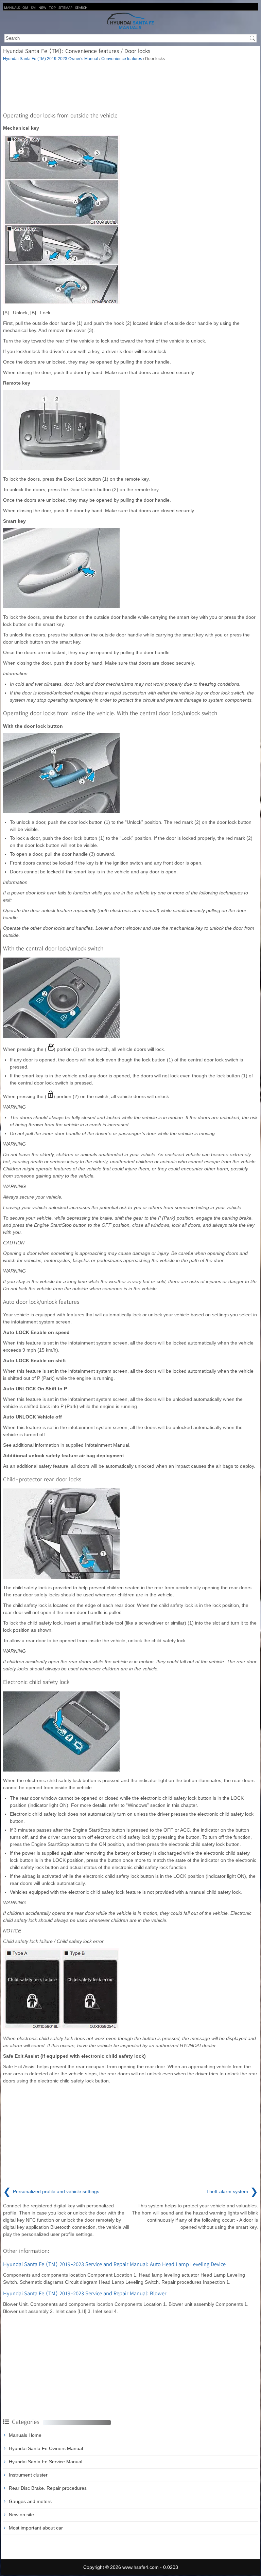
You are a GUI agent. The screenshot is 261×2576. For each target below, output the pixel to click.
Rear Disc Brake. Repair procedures (48, 2488)
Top (52, 7)
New (42, 7)
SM (33, 7)
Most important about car (36, 2528)
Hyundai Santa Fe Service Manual (46, 2462)
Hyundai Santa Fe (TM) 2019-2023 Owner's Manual (51, 59)
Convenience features (122, 59)
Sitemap (65, 7)
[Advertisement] (130, 86)
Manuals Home (25, 2435)
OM (25, 7)
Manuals (12, 7)
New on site (21, 2515)
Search (81, 7)
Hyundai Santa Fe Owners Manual (46, 2448)
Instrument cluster (28, 2475)
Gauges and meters (30, 2501)
